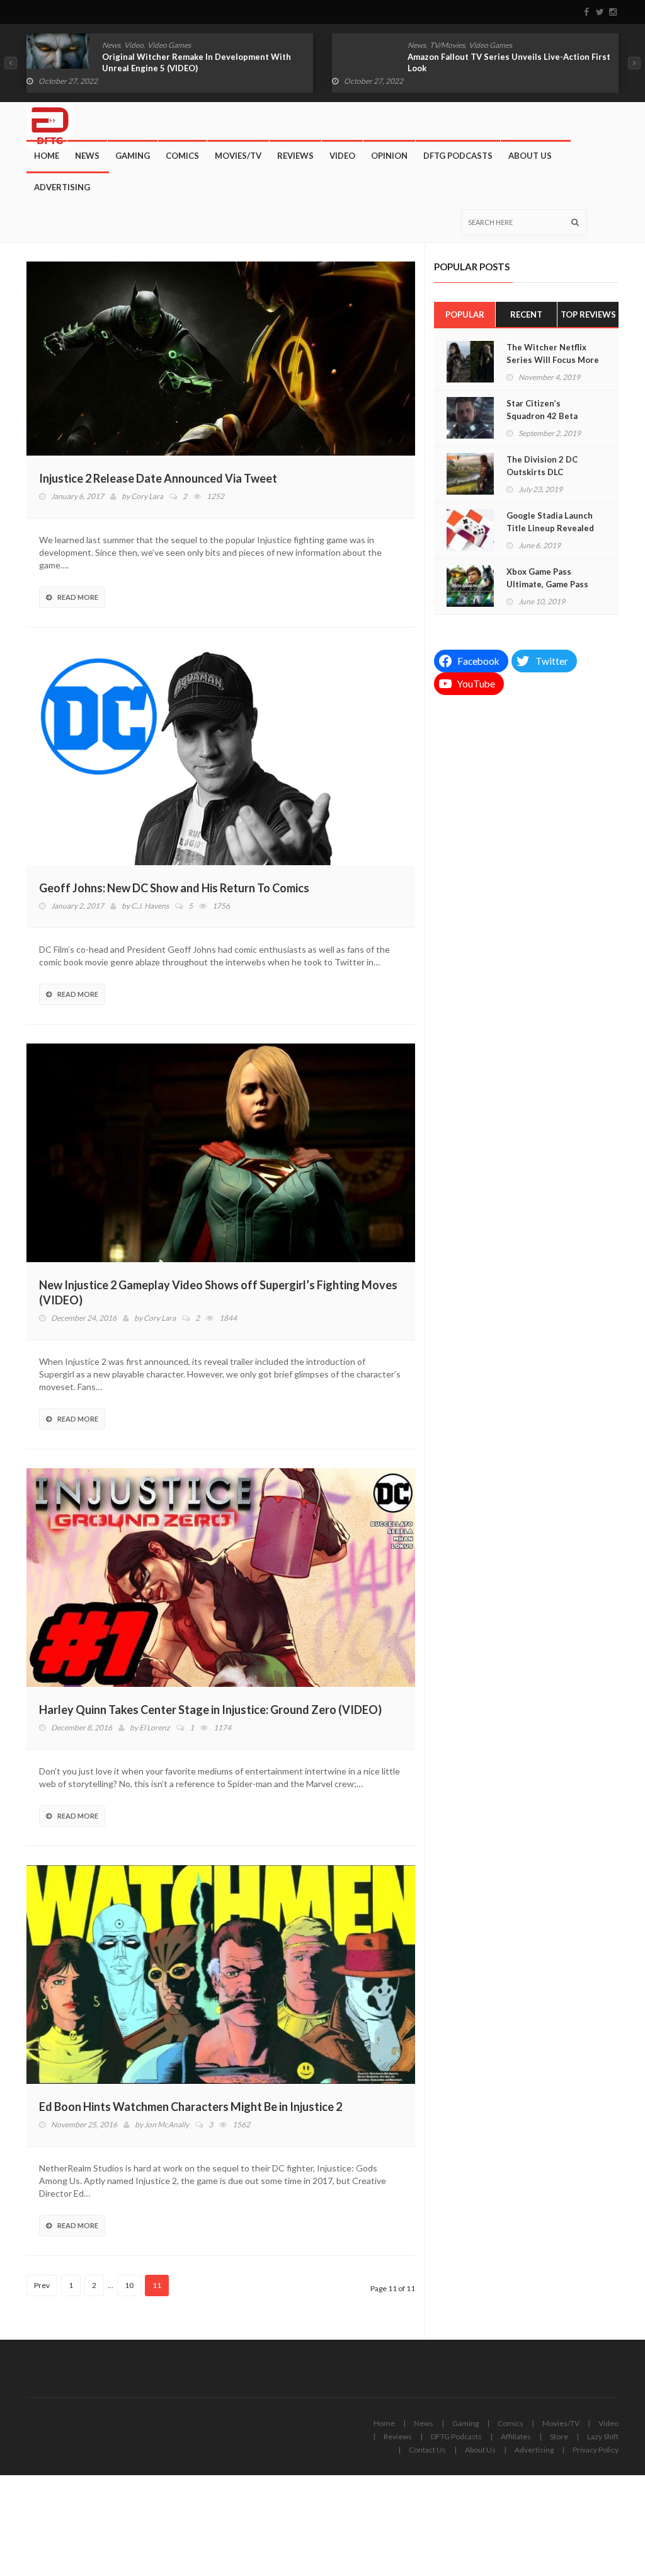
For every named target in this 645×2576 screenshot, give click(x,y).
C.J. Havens (150, 906)
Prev (42, 2285)
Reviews (295, 156)
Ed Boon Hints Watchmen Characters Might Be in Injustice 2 (191, 2107)
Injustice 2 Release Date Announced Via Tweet (158, 478)
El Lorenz (155, 1728)
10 (129, 2285)
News (111, 45)
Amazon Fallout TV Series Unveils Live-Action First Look (509, 62)
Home (47, 156)
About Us (530, 156)
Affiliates (516, 2436)
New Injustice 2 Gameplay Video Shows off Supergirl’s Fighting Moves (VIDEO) (218, 1292)
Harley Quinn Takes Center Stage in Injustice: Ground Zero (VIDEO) (210, 1710)
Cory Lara (147, 496)
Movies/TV (238, 156)
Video (134, 45)
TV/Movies (447, 45)
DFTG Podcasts (458, 156)
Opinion (389, 156)
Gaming (133, 156)
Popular (465, 314)
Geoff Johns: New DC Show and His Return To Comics (174, 888)
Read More (78, 597)
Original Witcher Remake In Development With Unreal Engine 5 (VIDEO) (197, 62)
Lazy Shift (603, 2436)
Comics (182, 156)
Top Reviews (588, 314)
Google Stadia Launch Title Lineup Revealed (550, 522)
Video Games (169, 45)
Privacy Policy (596, 2450)
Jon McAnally (167, 2125)
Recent (526, 314)
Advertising (62, 187)
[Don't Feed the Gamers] (50, 121)
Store (559, 2436)
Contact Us (427, 2450)
